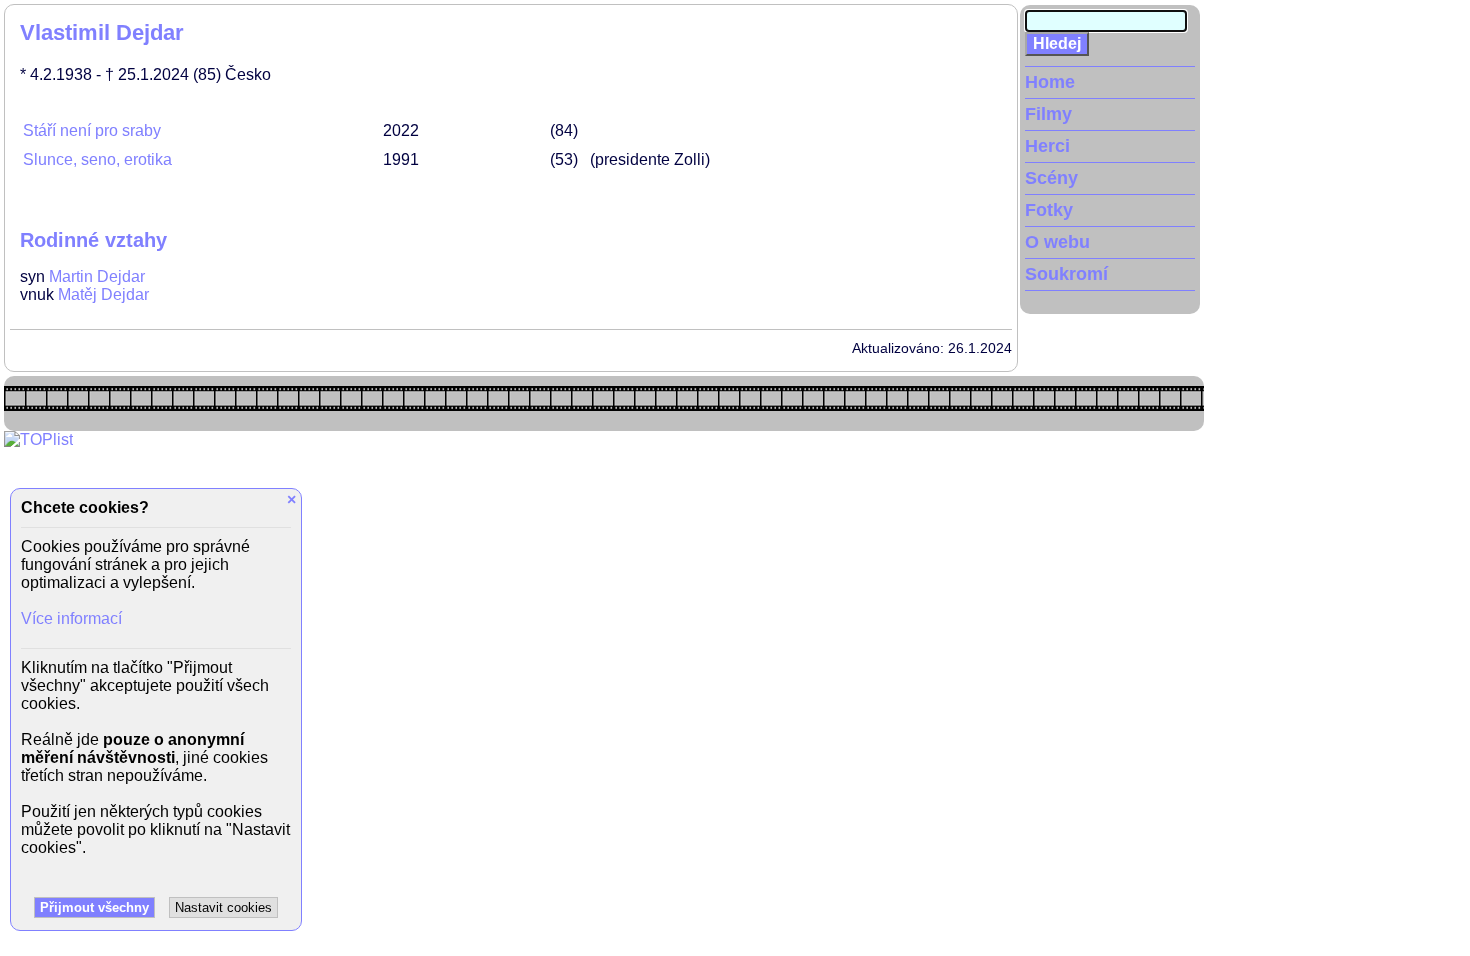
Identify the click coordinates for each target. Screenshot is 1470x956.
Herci (1047, 146)
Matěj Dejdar (103, 294)
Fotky (1049, 210)
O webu (1057, 242)
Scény (1051, 178)
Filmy (1048, 114)
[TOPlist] (38, 439)
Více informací (71, 618)
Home (1050, 82)
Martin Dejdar (97, 276)
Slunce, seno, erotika (97, 159)
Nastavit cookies (223, 907)
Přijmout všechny (94, 907)
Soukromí (1066, 274)
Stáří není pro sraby (92, 130)
